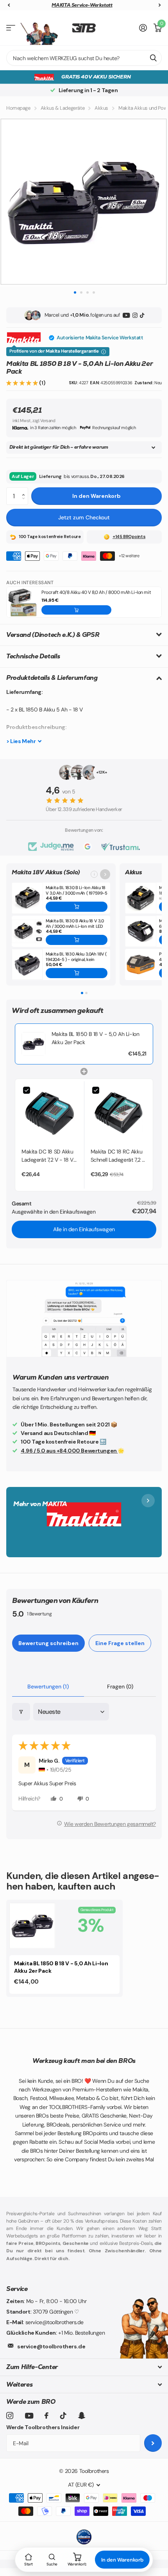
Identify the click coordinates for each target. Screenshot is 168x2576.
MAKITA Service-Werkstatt (82, 5)
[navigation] (9, 5)
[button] (23, 383)
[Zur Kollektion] (105, 874)
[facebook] (46, 2416)
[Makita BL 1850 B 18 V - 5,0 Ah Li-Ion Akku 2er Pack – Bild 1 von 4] (84, 202)
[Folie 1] (82, 993)
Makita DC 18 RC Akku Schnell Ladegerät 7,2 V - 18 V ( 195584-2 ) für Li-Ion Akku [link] (118, 1156)
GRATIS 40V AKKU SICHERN (96, 77)
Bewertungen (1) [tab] (48, 1686)
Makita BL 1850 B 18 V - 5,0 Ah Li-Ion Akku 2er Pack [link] (95, 1038)
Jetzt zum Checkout (84, 517)
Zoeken (153, 58)
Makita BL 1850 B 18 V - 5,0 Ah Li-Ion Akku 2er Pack (61, 1967)
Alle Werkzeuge (11, 28)
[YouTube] (126, 315)
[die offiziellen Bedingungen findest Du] (104, 352)
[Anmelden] (143, 28)
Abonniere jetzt (153, 2443)
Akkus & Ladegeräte (63, 108)
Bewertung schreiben (48, 1643)
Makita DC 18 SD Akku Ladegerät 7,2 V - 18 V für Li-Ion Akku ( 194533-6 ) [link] (47, 1156)
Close (84, 2367)
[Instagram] (135, 315)
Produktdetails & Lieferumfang (52, 678)
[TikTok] (142, 315)
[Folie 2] (86, 993)
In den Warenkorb (97, 496)
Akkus (101, 108)
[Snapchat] (81, 2416)
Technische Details (33, 656)
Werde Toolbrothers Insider (43, 2427)
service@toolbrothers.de (51, 2346)
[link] (33, 1044)
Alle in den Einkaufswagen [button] (84, 1229)
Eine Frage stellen (120, 1643)
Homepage (18, 108)
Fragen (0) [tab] (120, 1686)
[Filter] (21, 1712)
